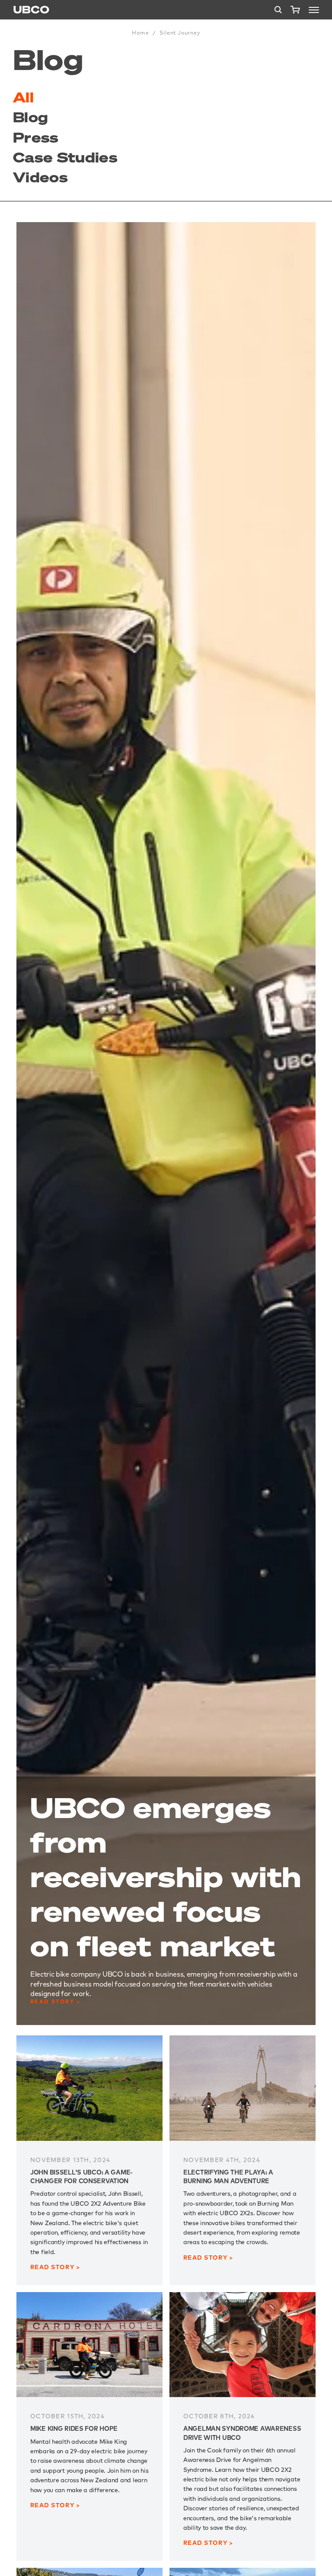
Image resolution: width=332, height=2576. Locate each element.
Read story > (56, 2001)
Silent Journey (180, 33)
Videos (40, 177)
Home (140, 33)
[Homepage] (31, 10)
